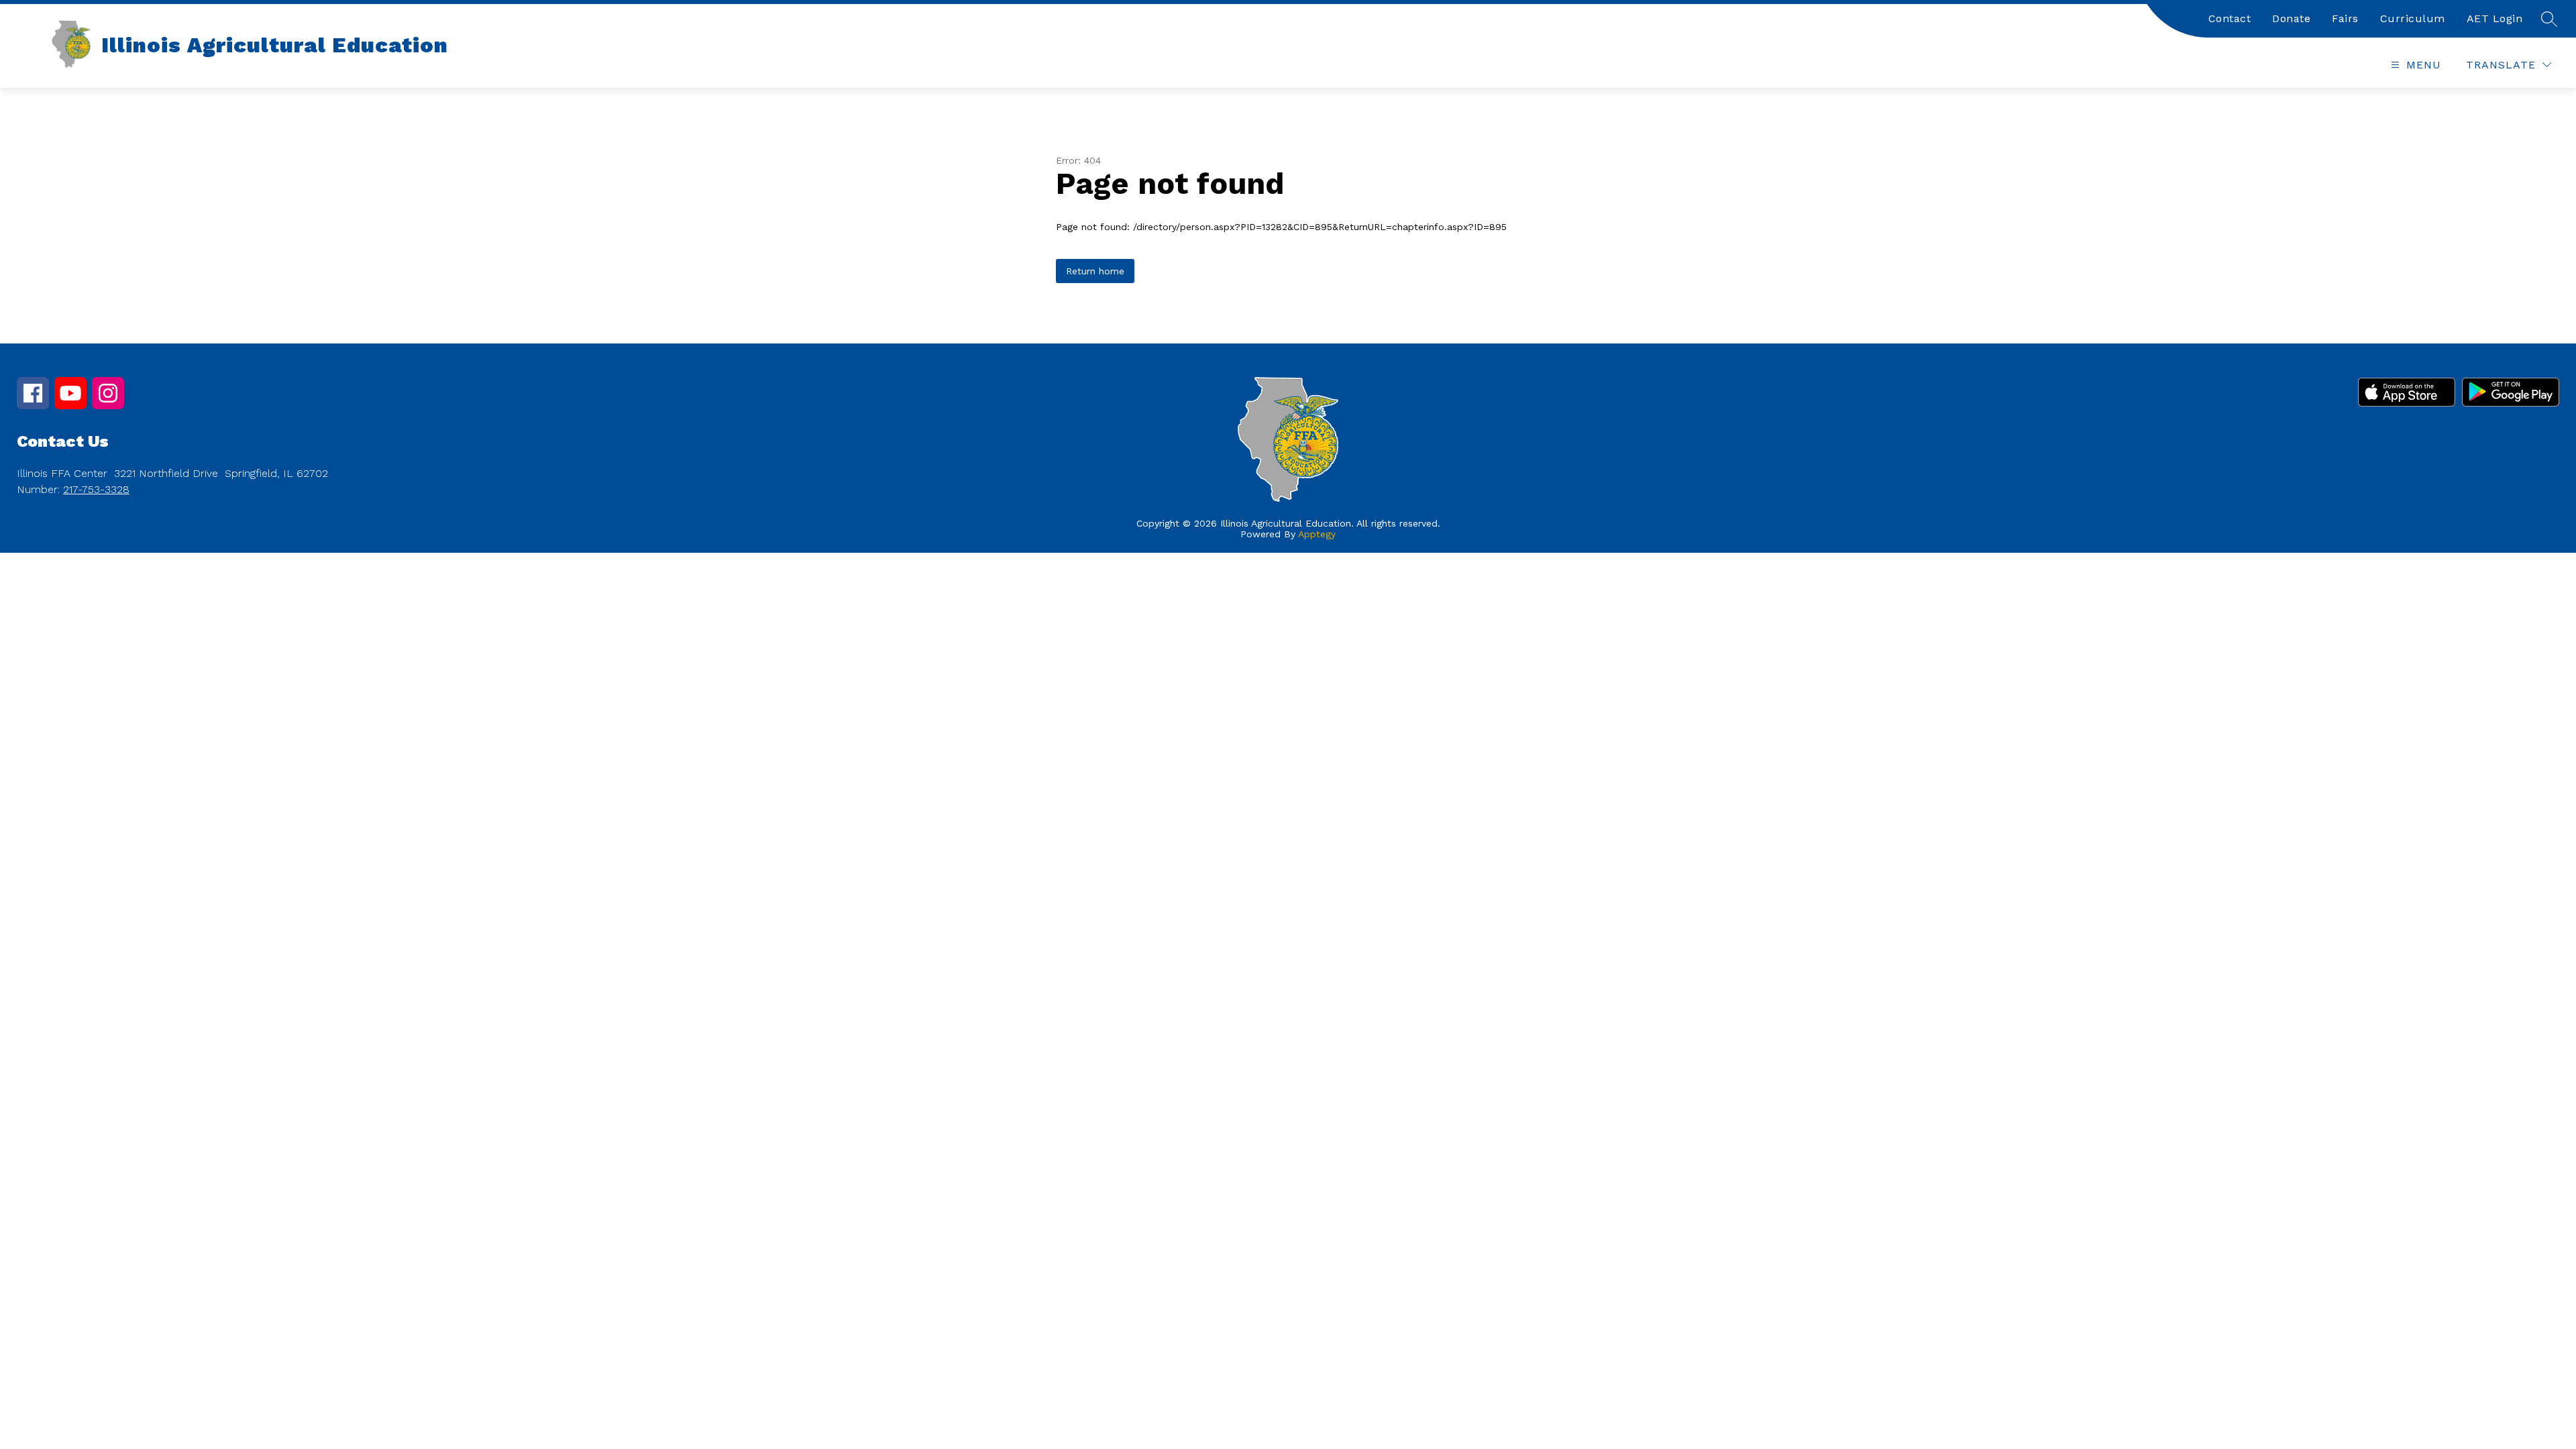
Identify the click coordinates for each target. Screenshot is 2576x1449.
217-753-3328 (96, 489)
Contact (2230, 18)
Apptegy (1317, 534)
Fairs (2345, 18)
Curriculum (2413, 18)
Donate (2291, 18)
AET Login (2495, 18)
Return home (1095, 271)
